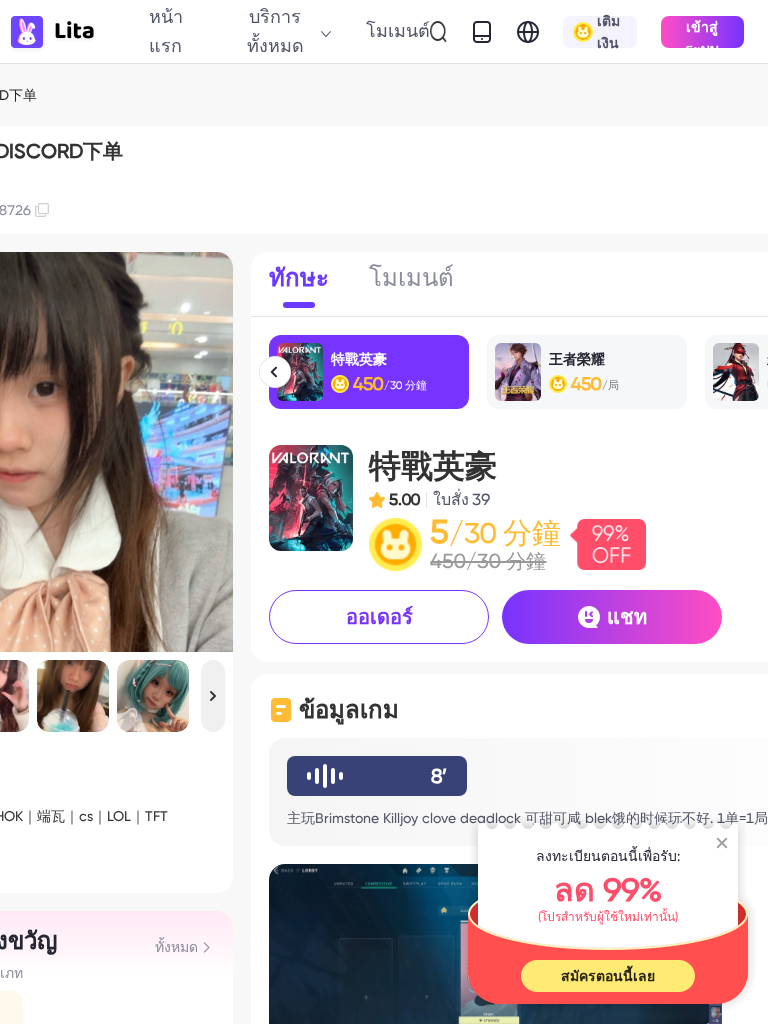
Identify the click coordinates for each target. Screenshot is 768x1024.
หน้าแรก (166, 30)
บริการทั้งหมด (275, 30)
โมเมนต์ (398, 30)
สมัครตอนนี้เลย (608, 976)
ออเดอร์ (379, 617)
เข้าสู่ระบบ (702, 33)
